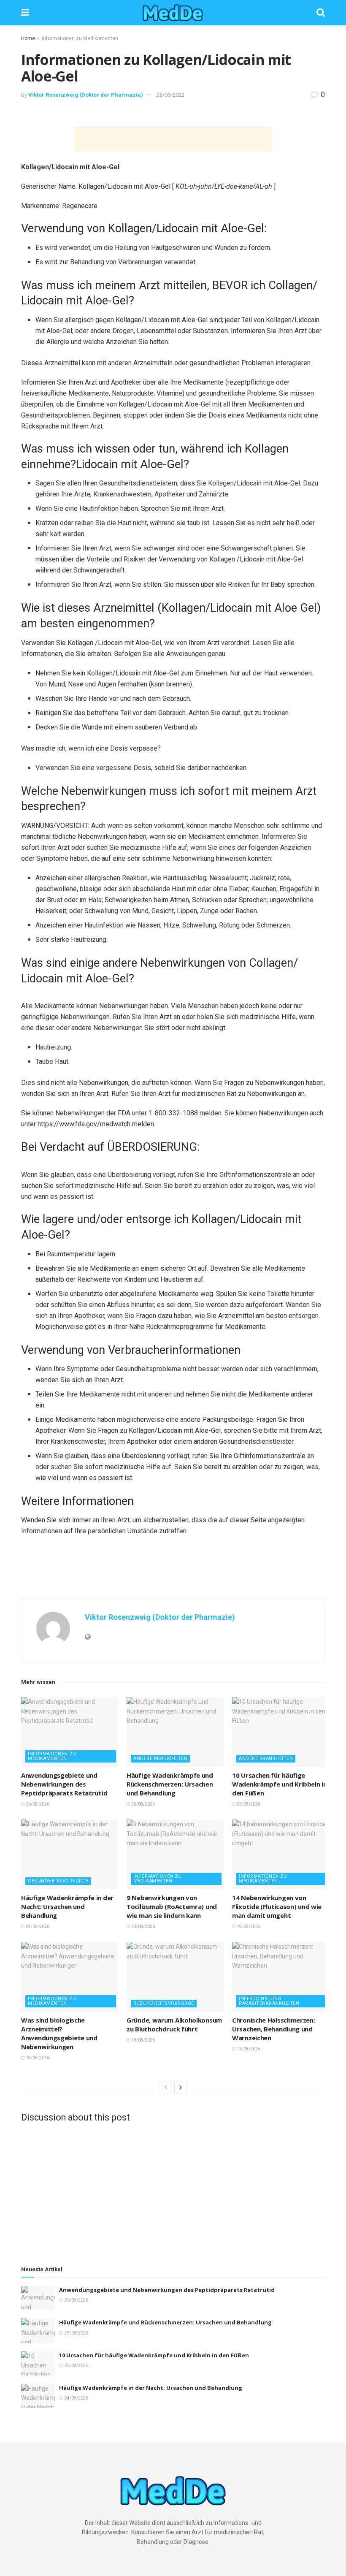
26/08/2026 (37, 1804)
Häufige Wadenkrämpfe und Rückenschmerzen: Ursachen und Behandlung (170, 1784)
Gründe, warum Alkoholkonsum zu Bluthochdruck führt (174, 2024)
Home (28, 38)
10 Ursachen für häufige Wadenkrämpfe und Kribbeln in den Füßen (280, 1784)
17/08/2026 (248, 2049)
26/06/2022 (170, 95)
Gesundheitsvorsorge (58, 1881)
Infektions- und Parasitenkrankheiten (269, 2001)
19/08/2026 (248, 1927)
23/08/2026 (143, 1927)
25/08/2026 (143, 1804)
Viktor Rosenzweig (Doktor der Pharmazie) (86, 95)
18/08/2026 (37, 2058)
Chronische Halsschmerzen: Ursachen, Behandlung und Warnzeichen (274, 2029)
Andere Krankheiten (160, 1758)
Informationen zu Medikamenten (80, 38)
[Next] (181, 2088)
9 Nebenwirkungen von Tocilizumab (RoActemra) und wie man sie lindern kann (172, 1906)
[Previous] (166, 2088)
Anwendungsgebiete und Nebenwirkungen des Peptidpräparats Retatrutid (64, 1784)
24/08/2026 (37, 1927)
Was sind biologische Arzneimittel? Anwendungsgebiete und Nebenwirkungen (59, 2033)
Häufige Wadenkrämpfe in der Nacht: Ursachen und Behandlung (67, 1906)
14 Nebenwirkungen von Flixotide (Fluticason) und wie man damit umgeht (277, 1906)
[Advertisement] (173, 139)
